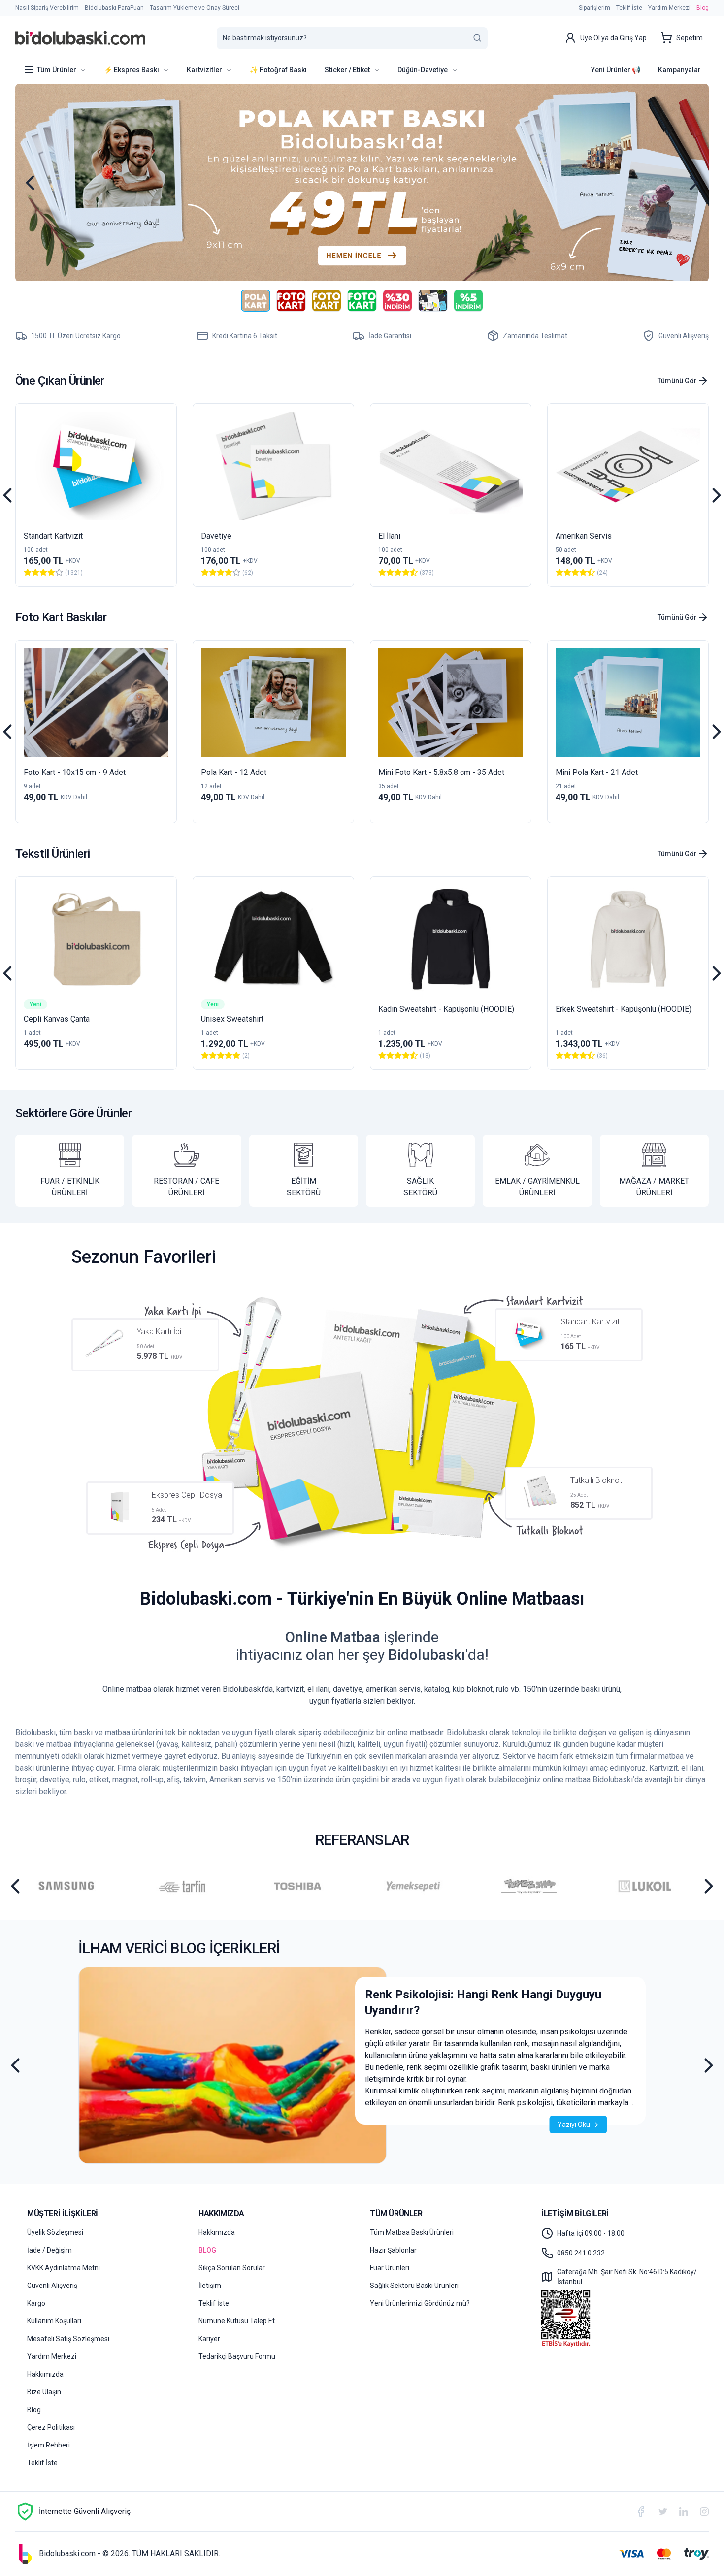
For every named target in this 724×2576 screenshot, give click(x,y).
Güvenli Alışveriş (52, 2286)
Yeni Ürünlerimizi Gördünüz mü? (420, 2303)
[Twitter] (663, 2512)
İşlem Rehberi (49, 2445)
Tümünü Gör (677, 381)
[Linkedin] (684, 2511)
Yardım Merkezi (669, 8)
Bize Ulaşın (44, 2392)
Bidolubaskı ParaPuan (114, 8)
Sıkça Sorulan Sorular (232, 2268)
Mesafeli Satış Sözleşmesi (68, 2339)
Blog (703, 8)
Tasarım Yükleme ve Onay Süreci (195, 8)
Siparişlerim (594, 8)
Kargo (36, 2303)
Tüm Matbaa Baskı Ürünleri (412, 2232)
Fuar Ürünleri (390, 2268)
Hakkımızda (45, 2374)
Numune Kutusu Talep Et (237, 2321)
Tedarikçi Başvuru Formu (237, 2356)
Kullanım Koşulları (54, 2321)
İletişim (210, 2286)
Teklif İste (629, 8)
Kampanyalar (679, 70)
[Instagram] (704, 2512)
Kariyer (209, 2339)
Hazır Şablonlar (393, 2250)
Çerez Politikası (51, 2427)
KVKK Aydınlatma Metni (64, 2268)
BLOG (207, 2250)
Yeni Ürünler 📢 (616, 70)
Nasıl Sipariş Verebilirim (47, 8)
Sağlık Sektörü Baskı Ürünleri (414, 2286)
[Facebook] (641, 2512)
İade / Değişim (49, 2250)
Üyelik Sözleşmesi (55, 2232)
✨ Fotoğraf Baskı (278, 70)
